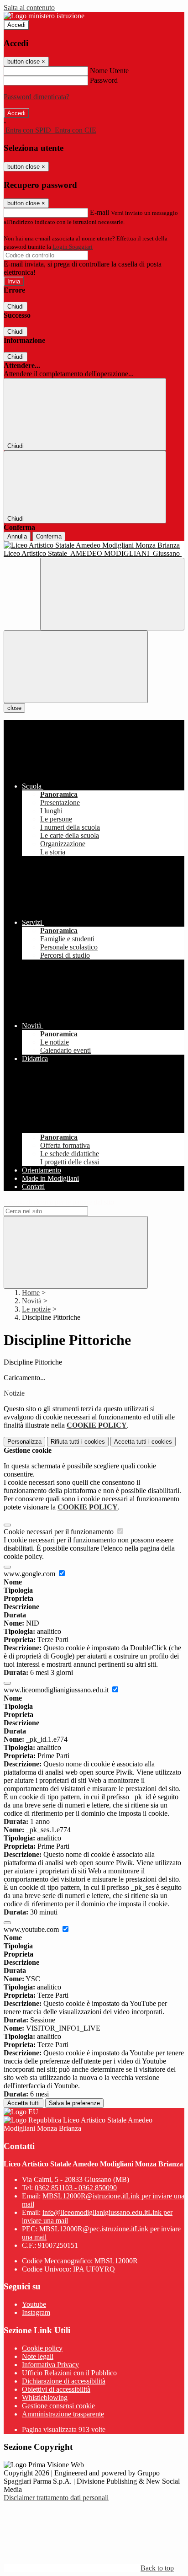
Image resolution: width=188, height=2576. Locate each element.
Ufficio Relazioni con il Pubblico (69, 2373)
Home (31, 1293)
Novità (32, 1301)
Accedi (16, 25)
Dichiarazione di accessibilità (64, 2381)
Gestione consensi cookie (58, 2406)
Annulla (17, 536)
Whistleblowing (45, 2397)
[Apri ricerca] (112, 594)
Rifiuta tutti (78, 1442)
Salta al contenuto (29, 8)
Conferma (49, 536)
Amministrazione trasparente (63, 2414)
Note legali (38, 2356)
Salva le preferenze (74, 2103)
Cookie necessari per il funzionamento (60, 1532)
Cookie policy (42, 2348)
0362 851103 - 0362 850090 (76, 2188)
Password (104, 80)
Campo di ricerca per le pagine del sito (59, 1202)
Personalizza (24, 1442)
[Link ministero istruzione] (44, 16)
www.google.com (30, 1574)
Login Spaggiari (73, 247)
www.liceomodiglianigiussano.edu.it (57, 1690)
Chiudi (16, 307)
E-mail (99, 212)
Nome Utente (109, 71)
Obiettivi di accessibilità (56, 2389)
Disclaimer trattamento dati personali (56, 2498)
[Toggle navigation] (76, 667)
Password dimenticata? (37, 97)
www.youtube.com (32, 1929)
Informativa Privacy (50, 2365)
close (14, 708)
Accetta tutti (143, 1442)
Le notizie (36, 1309)
